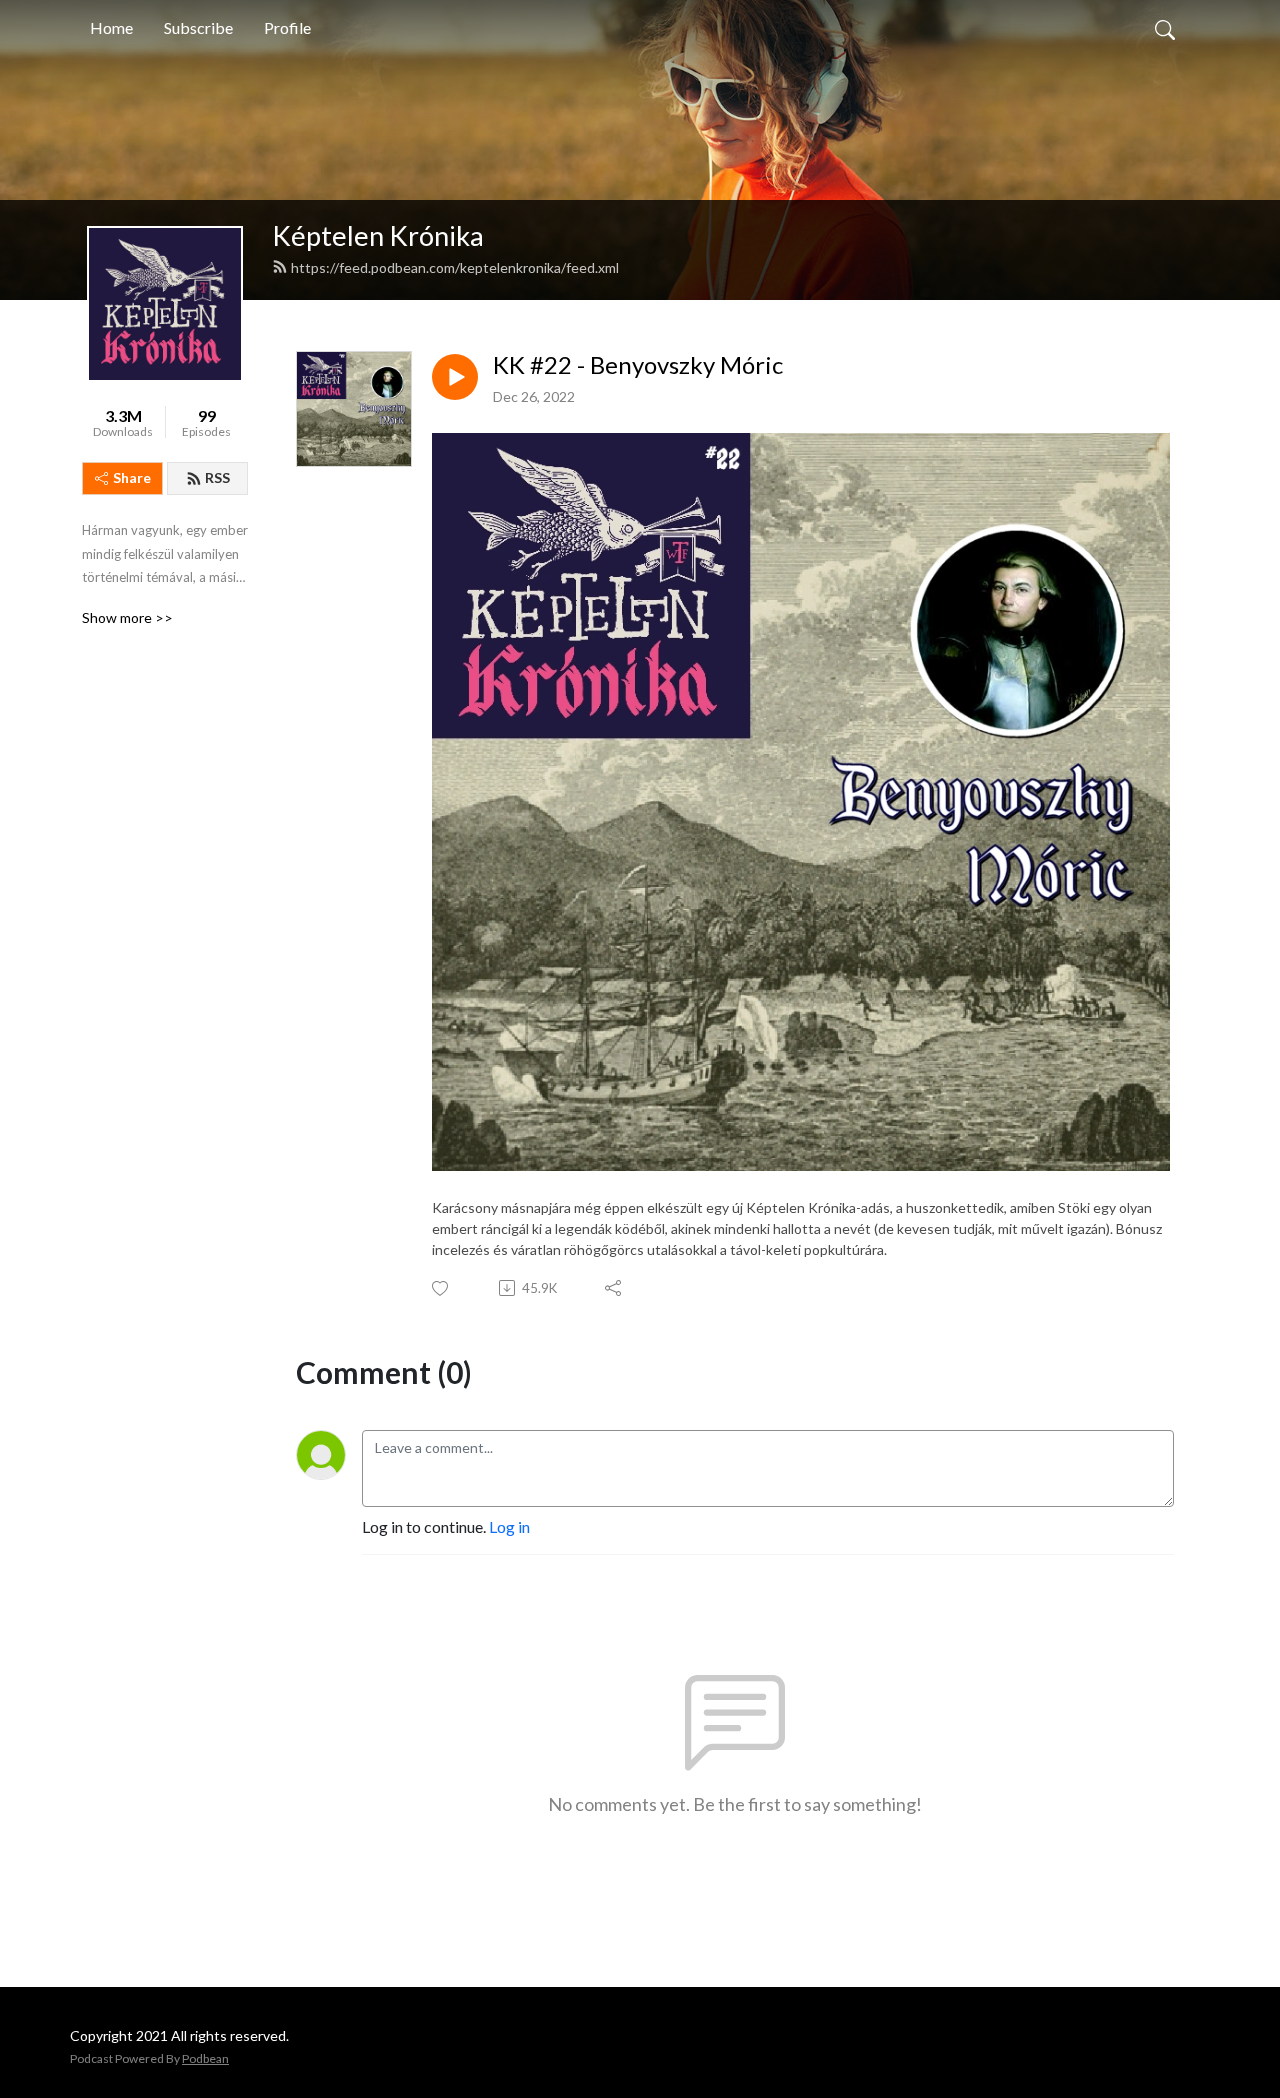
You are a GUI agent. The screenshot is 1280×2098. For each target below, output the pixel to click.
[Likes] (441, 1288)
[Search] (1165, 28)
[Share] (614, 1288)
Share (132, 477)
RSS (217, 477)
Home (111, 27)
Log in (509, 1526)
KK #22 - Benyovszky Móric (638, 365)
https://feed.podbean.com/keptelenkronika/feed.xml (455, 267)
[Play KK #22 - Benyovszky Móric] (455, 377)
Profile (287, 27)
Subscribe (198, 27)
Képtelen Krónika (378, 235)
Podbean (205, 2058)
